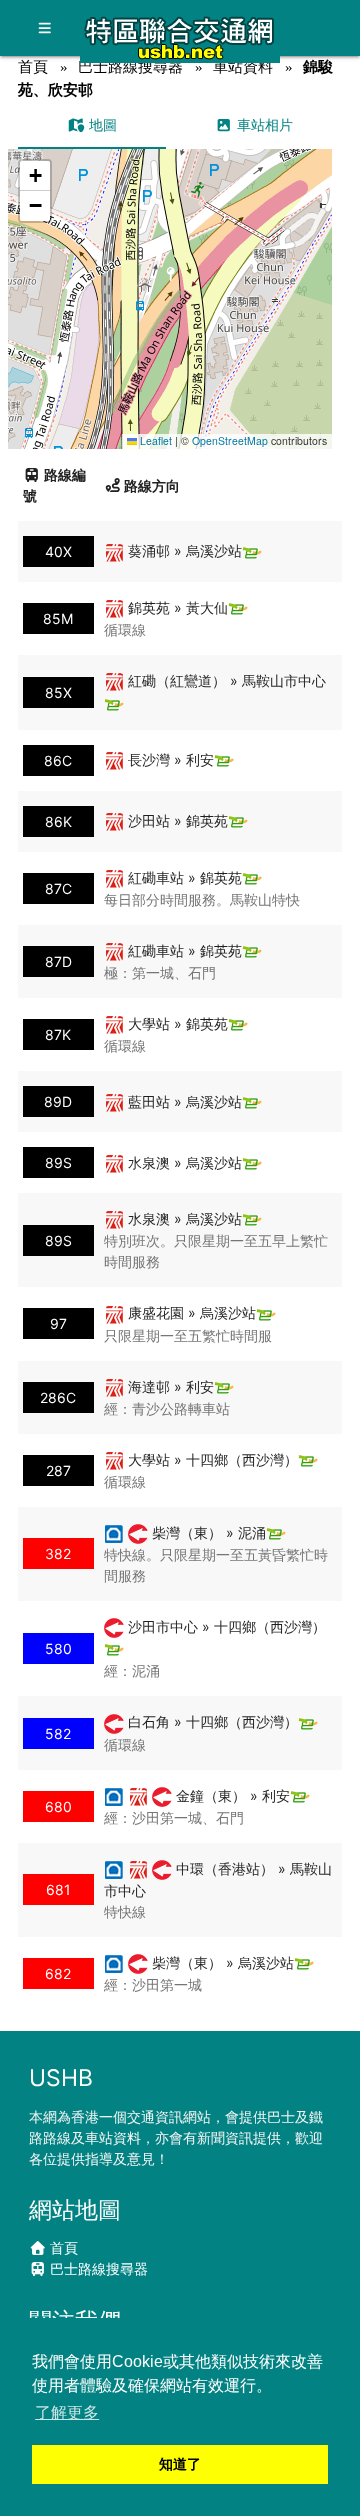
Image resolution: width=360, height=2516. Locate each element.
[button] (170, 279)
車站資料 (243, 66)
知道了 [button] (180, 2464)
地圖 (101, 124)
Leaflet (154, 440)
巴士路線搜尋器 (130, 66)
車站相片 (263, 124)
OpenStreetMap (230, 440)
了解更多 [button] (67, 2412)
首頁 (33, 66)
